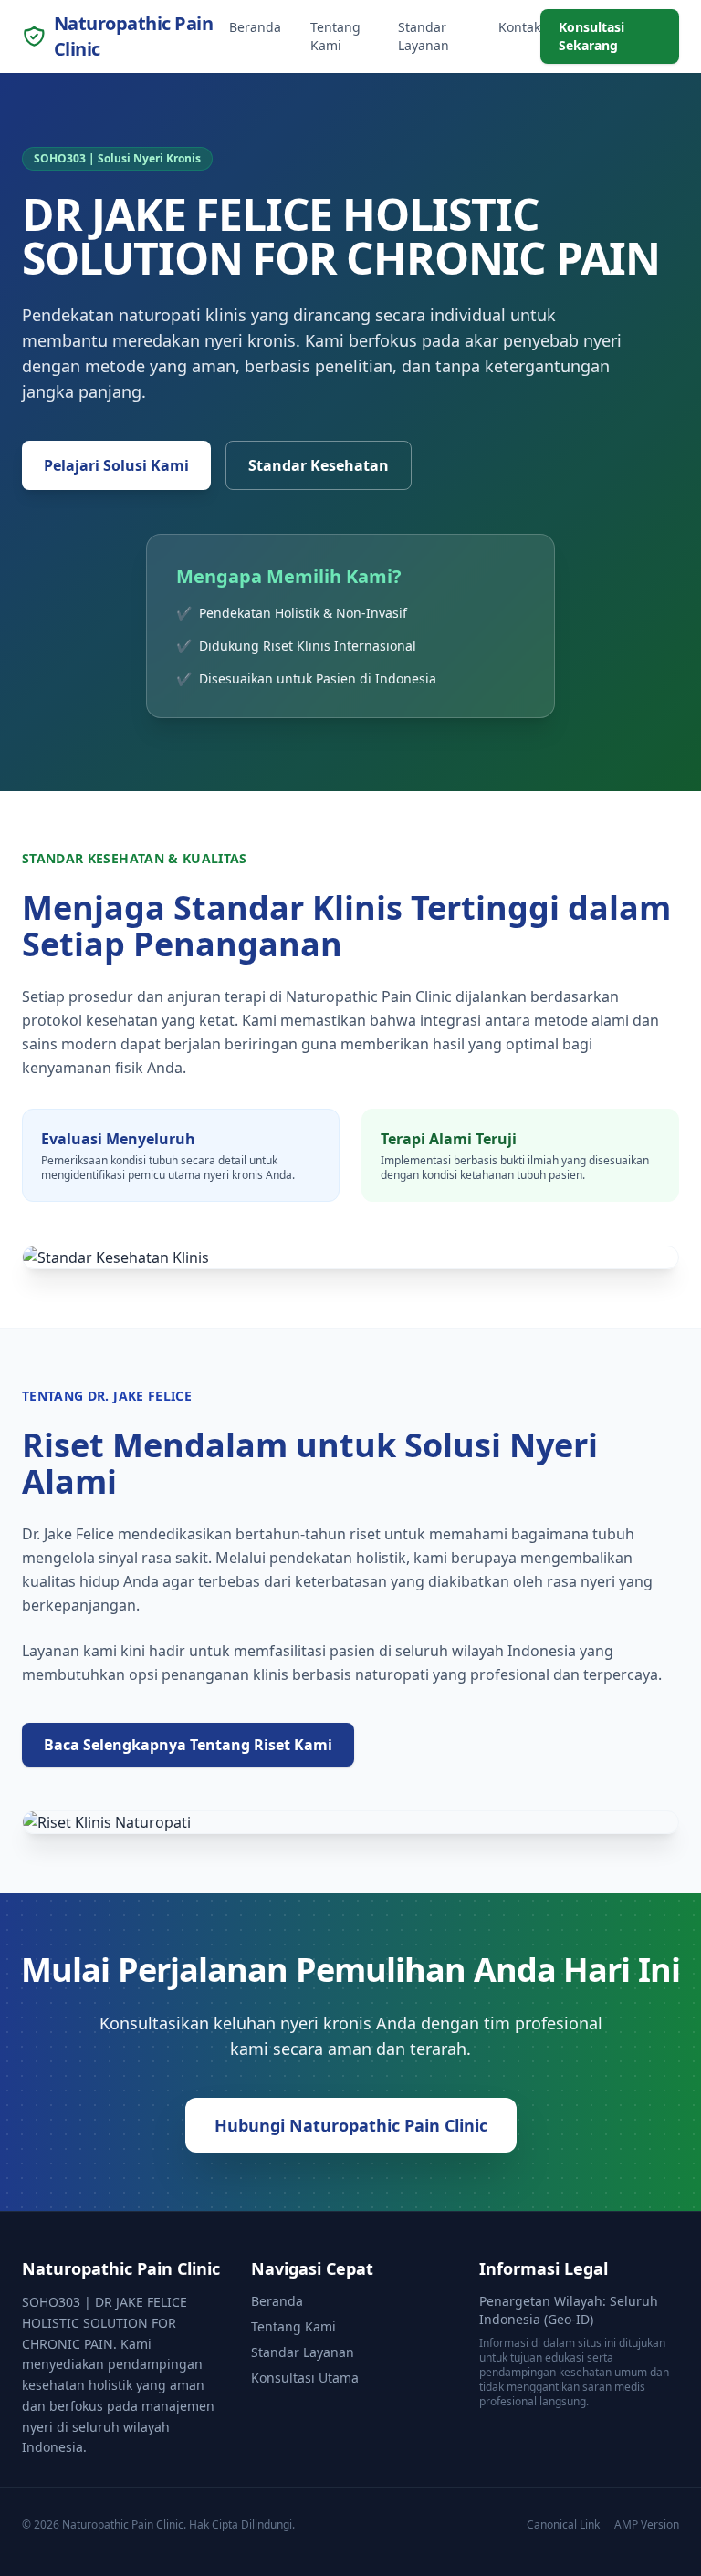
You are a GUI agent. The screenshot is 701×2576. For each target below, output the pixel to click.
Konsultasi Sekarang (591, 36)
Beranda (255, 27)
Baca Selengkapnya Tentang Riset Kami (188, 1745)
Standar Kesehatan (319, 465)
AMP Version (647, 2525)
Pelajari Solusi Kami (116, 465)
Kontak (519, 27)
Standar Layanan (424, 36)
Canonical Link (563, 2525)
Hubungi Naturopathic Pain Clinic (351, 2125)
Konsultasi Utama (305, 2378)
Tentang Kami (335, 36)
